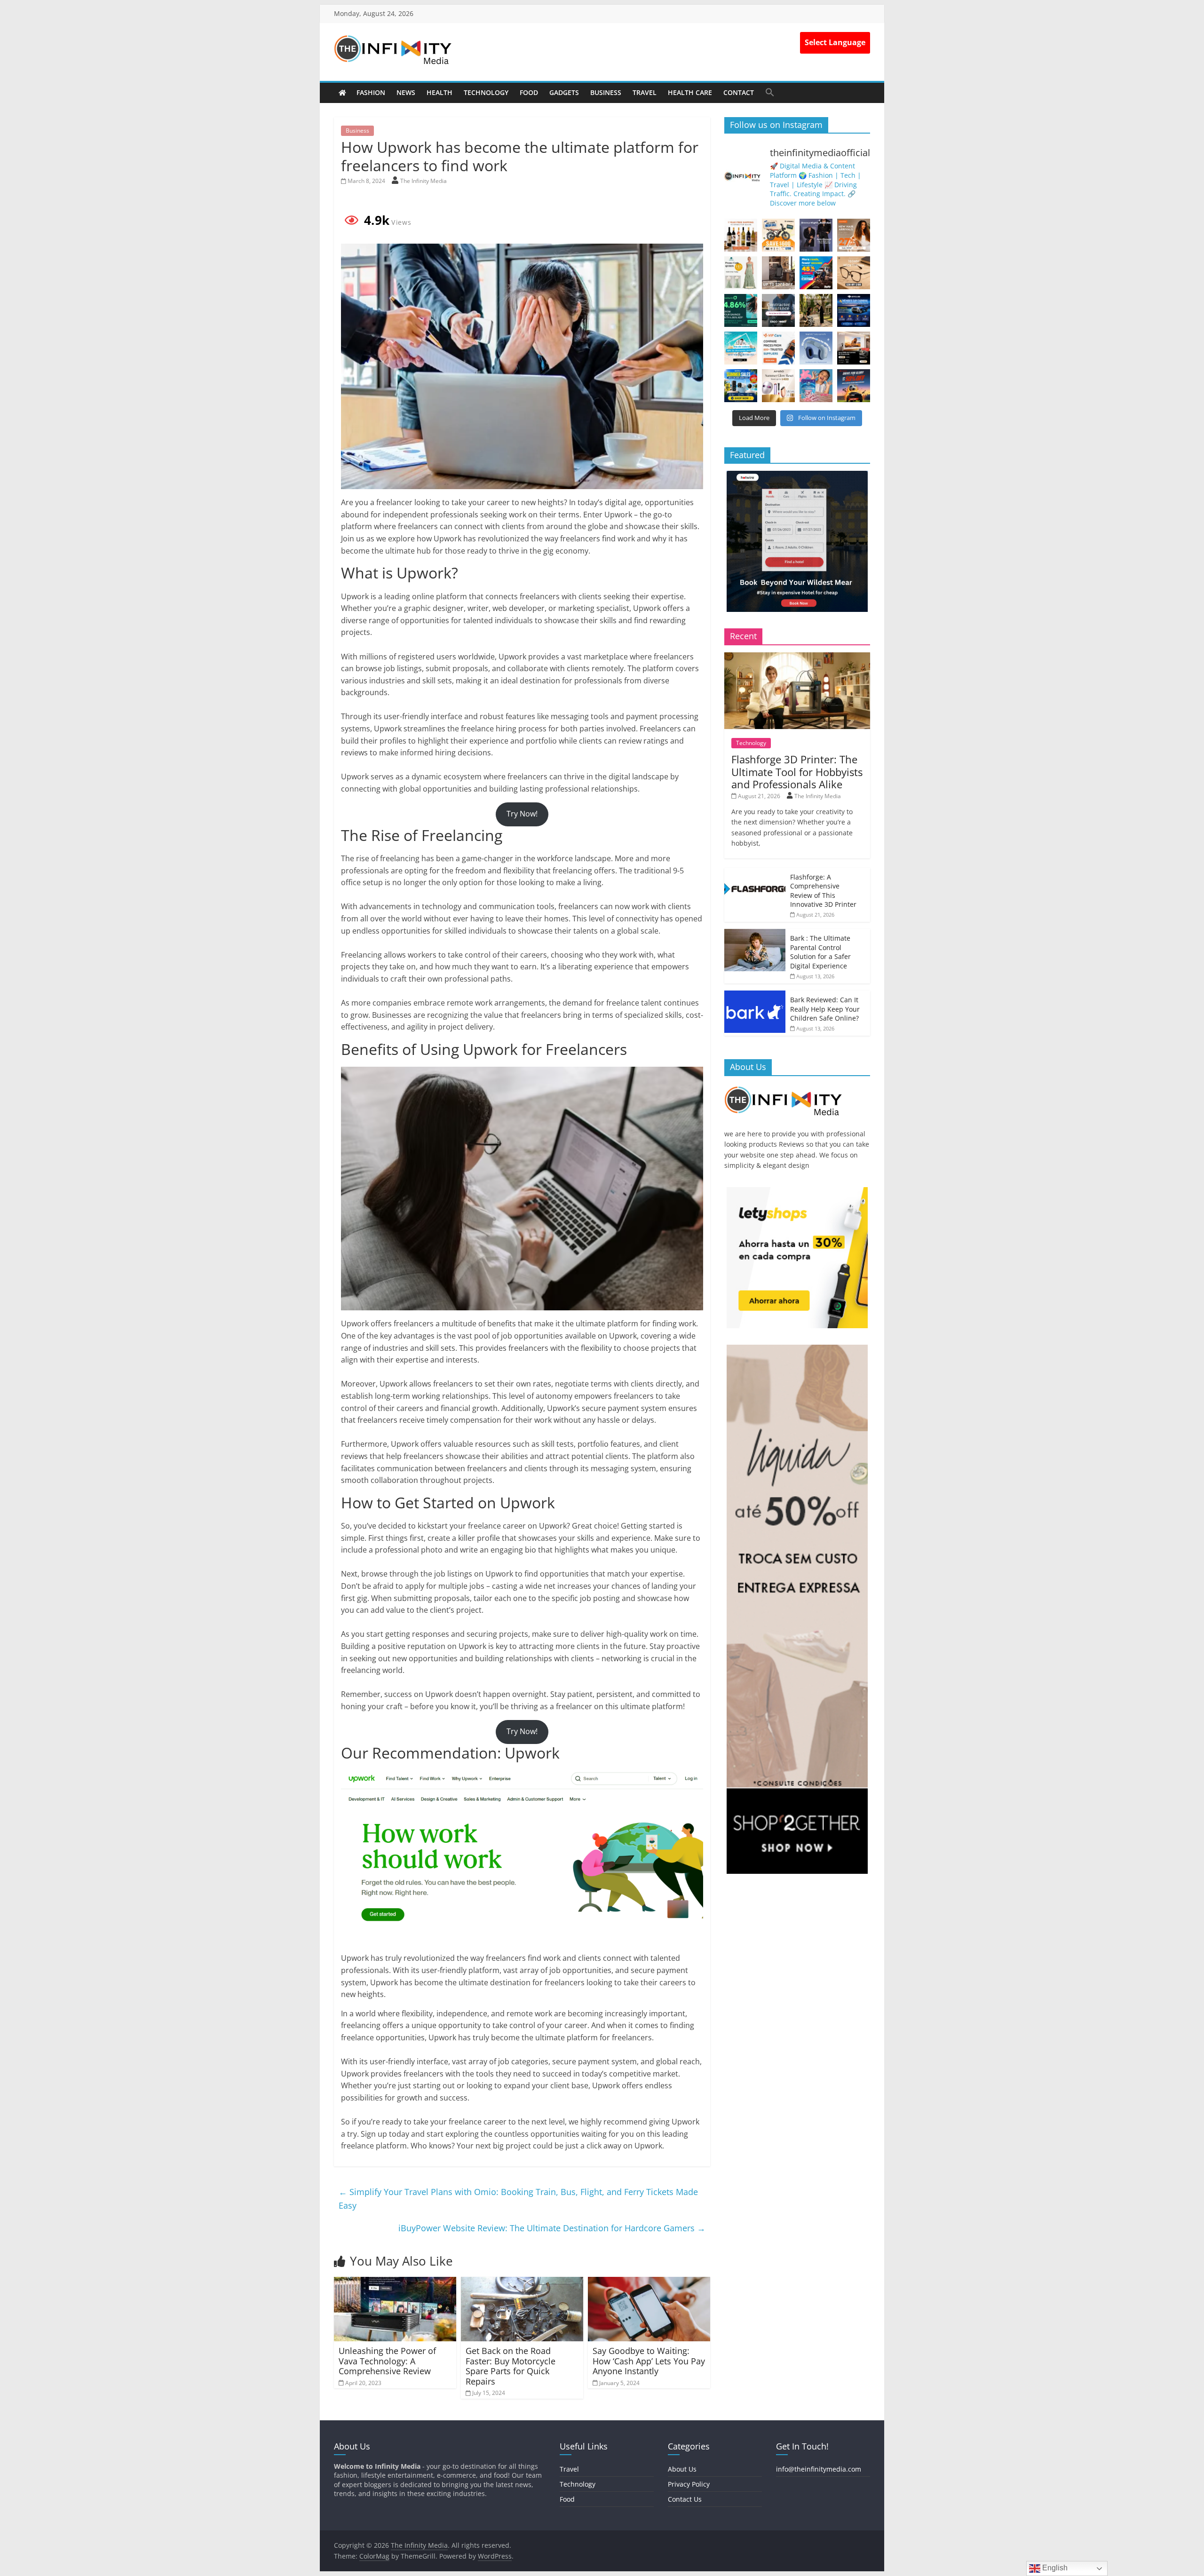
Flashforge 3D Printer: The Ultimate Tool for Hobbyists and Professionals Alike (797, 772)
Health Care (690, 92)
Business (606, 92)
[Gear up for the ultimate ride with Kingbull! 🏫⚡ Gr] (778, 235)
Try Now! (522, 814)
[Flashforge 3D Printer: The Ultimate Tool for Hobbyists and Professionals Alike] (797, 657)
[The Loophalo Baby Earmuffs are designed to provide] (816, 348)
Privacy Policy (689, 2484)
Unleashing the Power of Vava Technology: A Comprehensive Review (387, 2361)
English (1054, 2568)
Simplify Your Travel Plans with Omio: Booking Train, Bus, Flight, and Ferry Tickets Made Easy (518, 2199)
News (406, 92)
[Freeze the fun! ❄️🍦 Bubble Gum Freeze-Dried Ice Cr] (816, 386)
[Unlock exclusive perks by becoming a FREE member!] (854, 310)
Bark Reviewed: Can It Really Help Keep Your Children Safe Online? (825, 1009)
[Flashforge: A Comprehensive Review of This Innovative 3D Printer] (755, 873)
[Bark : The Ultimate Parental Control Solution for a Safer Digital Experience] (755, 934)
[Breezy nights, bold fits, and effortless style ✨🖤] (816, 235)
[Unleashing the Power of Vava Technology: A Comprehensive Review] (395, 2283)
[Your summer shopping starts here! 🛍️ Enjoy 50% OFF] (741, 348)
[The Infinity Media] (342, 93)
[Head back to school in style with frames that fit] (854, 273)
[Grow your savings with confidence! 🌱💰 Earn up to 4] (741, 310)
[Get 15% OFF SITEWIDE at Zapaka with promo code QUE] (741, 273)
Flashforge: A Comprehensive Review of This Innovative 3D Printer (823, 891)
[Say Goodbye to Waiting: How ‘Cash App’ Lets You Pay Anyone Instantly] (649, 2283)
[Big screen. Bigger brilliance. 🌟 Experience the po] (854, 348)
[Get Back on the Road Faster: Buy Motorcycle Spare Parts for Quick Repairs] (522, 2283)
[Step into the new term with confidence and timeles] (816, 310)
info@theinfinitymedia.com (819, 2469)
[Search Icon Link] (770, 92)
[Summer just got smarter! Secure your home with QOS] (741, 386)
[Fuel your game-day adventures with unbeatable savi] (854, 386)
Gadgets (564, 92)
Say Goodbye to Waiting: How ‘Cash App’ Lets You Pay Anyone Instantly (649, 2361)
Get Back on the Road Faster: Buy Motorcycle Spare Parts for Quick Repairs (511, 2366)
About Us (682, 2469)
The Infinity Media (424, 181)
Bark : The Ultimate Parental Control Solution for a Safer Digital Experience (820, 952)
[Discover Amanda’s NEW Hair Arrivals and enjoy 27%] (854, 235)
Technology (486, 92)
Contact (739, 92)
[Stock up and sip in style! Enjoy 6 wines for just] (741, 235)
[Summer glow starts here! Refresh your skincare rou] (778, 386)
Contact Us (685, 2499)
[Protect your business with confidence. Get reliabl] (778, 310)
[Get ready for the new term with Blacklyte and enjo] (778, 273)
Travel (645, 92)
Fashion (371, 92)
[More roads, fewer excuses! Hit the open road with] (816, 273)
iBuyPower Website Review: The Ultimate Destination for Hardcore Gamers (552, 2228)
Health (440, 92)
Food (529, 92)
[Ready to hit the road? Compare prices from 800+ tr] (778, 348)
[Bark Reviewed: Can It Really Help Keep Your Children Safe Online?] (755, 995)
